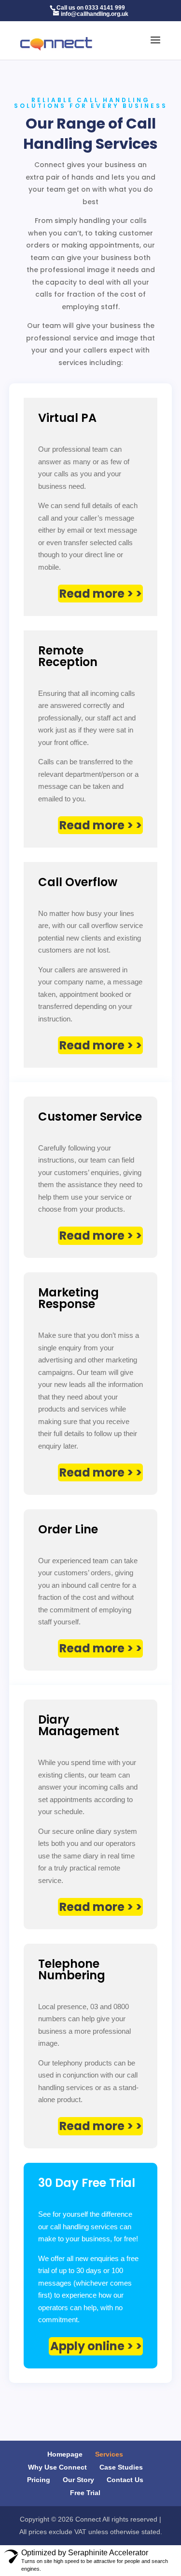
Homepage (65, 2454)
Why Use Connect (57, 2467)
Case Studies (121, 2467)
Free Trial (85, 2493)
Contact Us (125, 2480)
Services (109, 2454)
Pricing (39, 2480)
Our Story (78, 2480)
